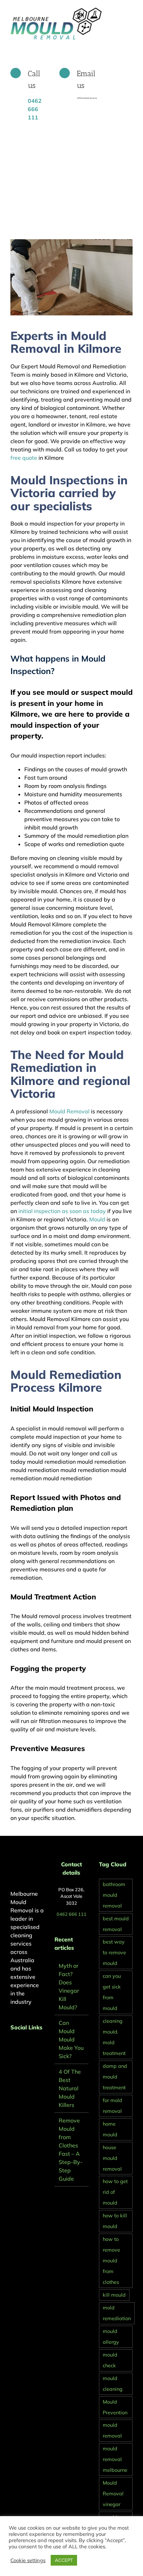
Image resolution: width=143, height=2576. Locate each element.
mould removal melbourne (115, 2459)
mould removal (112, 2430)
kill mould (114, 2295)
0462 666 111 (71, 1914)
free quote (24, 458)
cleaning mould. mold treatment (114, 2037)
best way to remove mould (114, 1953)
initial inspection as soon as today (62, 1211)
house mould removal (112, 2158)
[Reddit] (31, 2046)
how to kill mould (115, 2221)
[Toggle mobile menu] (130, 11)
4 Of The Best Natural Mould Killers (70, 2088)
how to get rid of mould (115, 2192)
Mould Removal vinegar (113, 2494)
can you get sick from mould (112, 1992)
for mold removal (112, 2106)
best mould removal (116, 1924)
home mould (110, 2129)
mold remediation (117, 2313)
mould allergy (111, 2337)
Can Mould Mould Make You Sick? (71, 2039)
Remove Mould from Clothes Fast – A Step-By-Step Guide (71, 2149)
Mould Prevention (115, 2407)
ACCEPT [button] (64, 2560)
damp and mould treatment (115, 2077)
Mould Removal (69, 1111)
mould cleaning (113, 2384)
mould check (110, 2360)
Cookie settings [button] (28, 2560)
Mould (97, 1219)
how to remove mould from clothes (111, 2261)
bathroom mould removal (114, 1895)
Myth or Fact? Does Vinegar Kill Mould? (69, 1986)
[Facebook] (12, 2046)
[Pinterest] (22, 2046)
